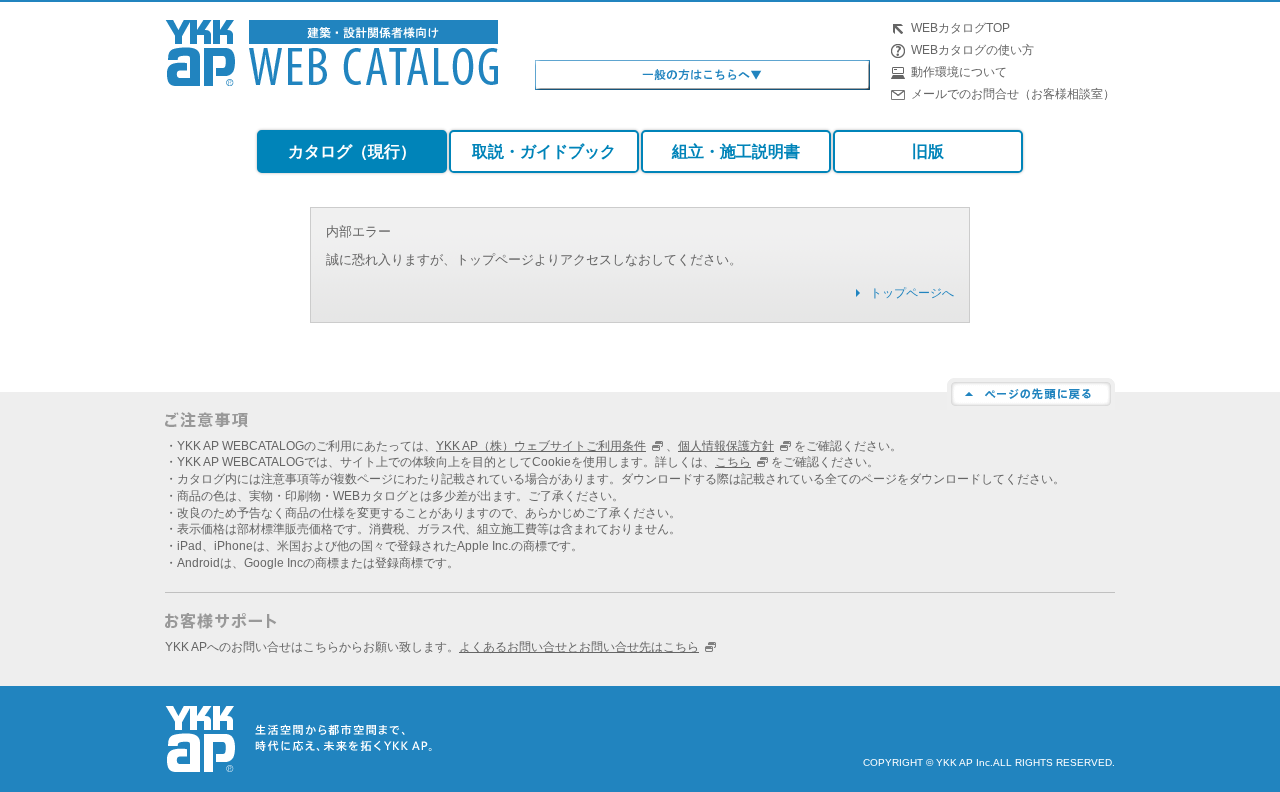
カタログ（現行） (352, 151)
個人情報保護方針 (726, 446)
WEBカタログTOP (960, 28)
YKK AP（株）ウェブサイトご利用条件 (541, 446)
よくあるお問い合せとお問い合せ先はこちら (579, 647)
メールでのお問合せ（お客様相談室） (1013, 94)
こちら (733, 462)
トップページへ (912, 293)
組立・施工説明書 (736, 151)
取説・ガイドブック (544, 151)
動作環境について (959, 72)
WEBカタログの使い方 (972, 50)
